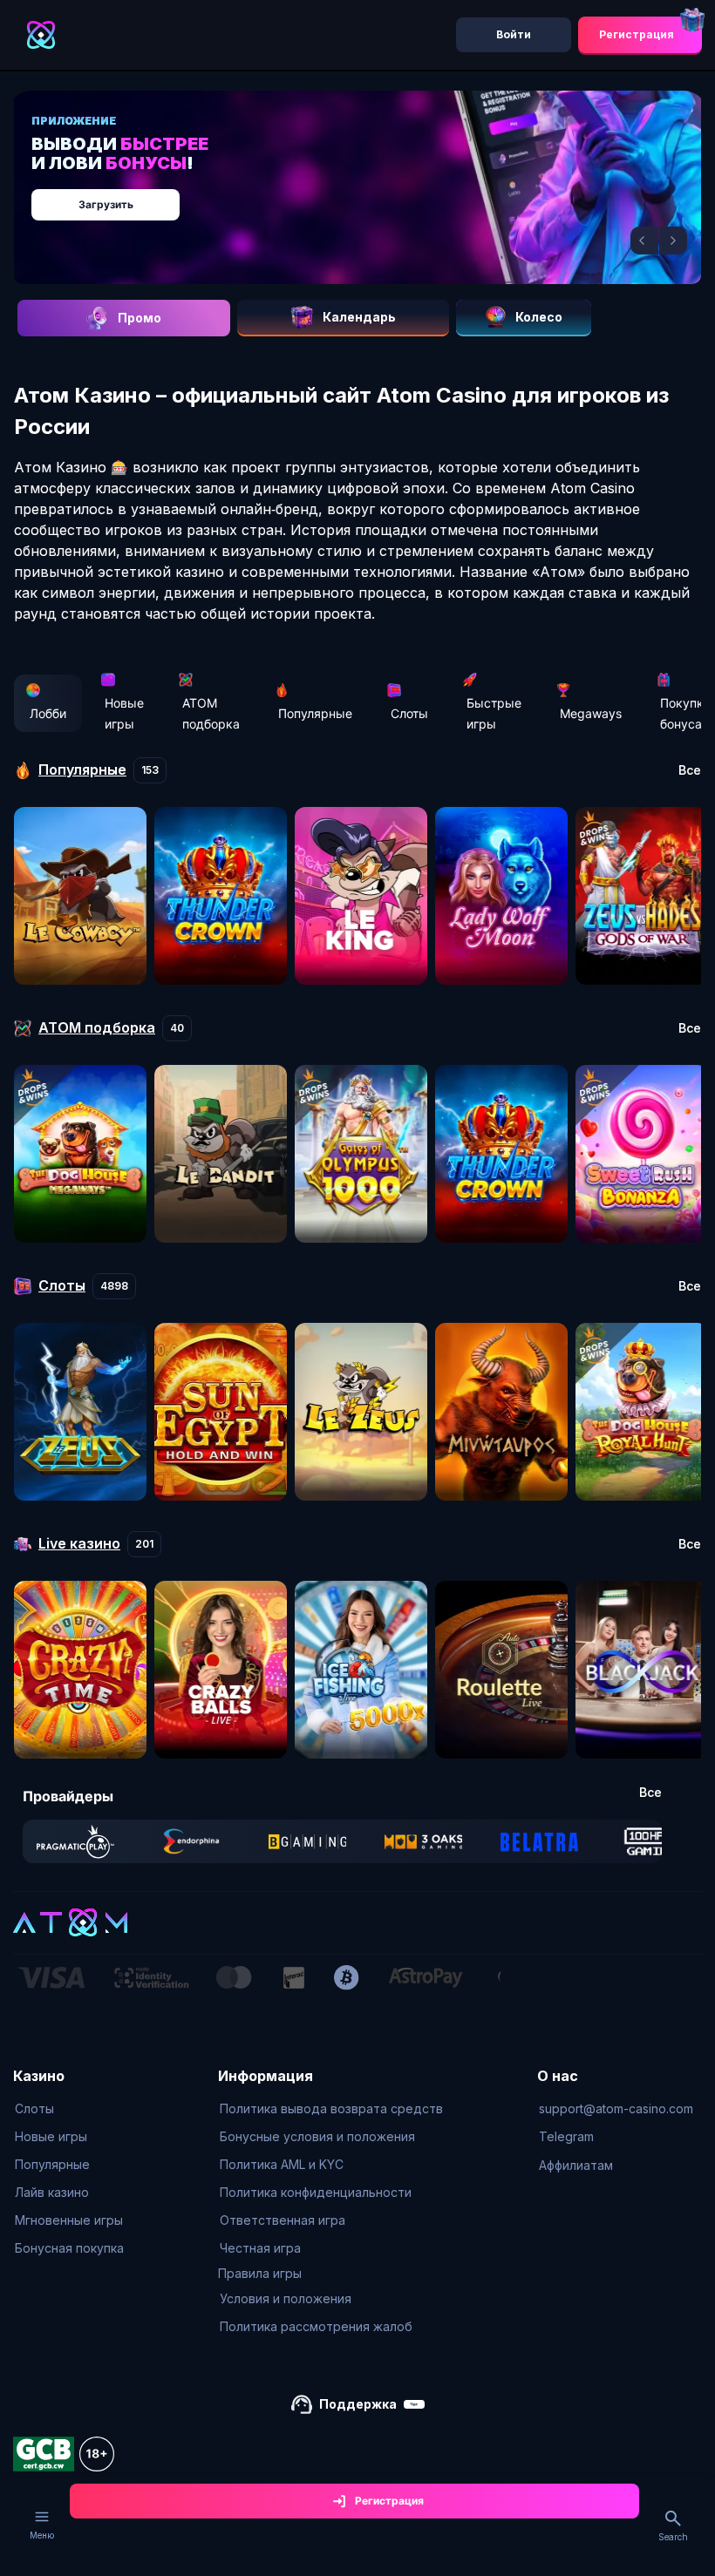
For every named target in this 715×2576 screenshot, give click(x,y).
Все (690, 770)
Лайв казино (52, 2192)
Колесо (539, 317)
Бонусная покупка (69, 2248)
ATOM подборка (211, 713)
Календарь (359, 317)
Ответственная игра (283, 2220)
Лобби (48, 713)
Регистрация (637, 34)
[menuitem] (69, 2109)
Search (673, 2537)
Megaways (591, 713)
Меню (42, 2535)
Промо (140, 318)
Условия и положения (286, 2298)
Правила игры (260, 2273)
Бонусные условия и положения (317, 2136)
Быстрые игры (494, 713)
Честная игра (260, 2248)
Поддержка (358, 2404)
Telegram (566, 2136)
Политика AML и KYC (282, 2164)
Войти (514, 34)
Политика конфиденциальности (316, 2192)
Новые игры (124, 713)
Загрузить (106, 204)
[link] (75, 1841)
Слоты (409, 713)
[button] (644, 241)
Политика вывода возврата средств (331, 2108)
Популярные (315, 713)
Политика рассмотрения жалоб (316, 2326)
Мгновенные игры (69, 2220)
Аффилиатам (576, 2165)
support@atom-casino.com (616, 2108)
